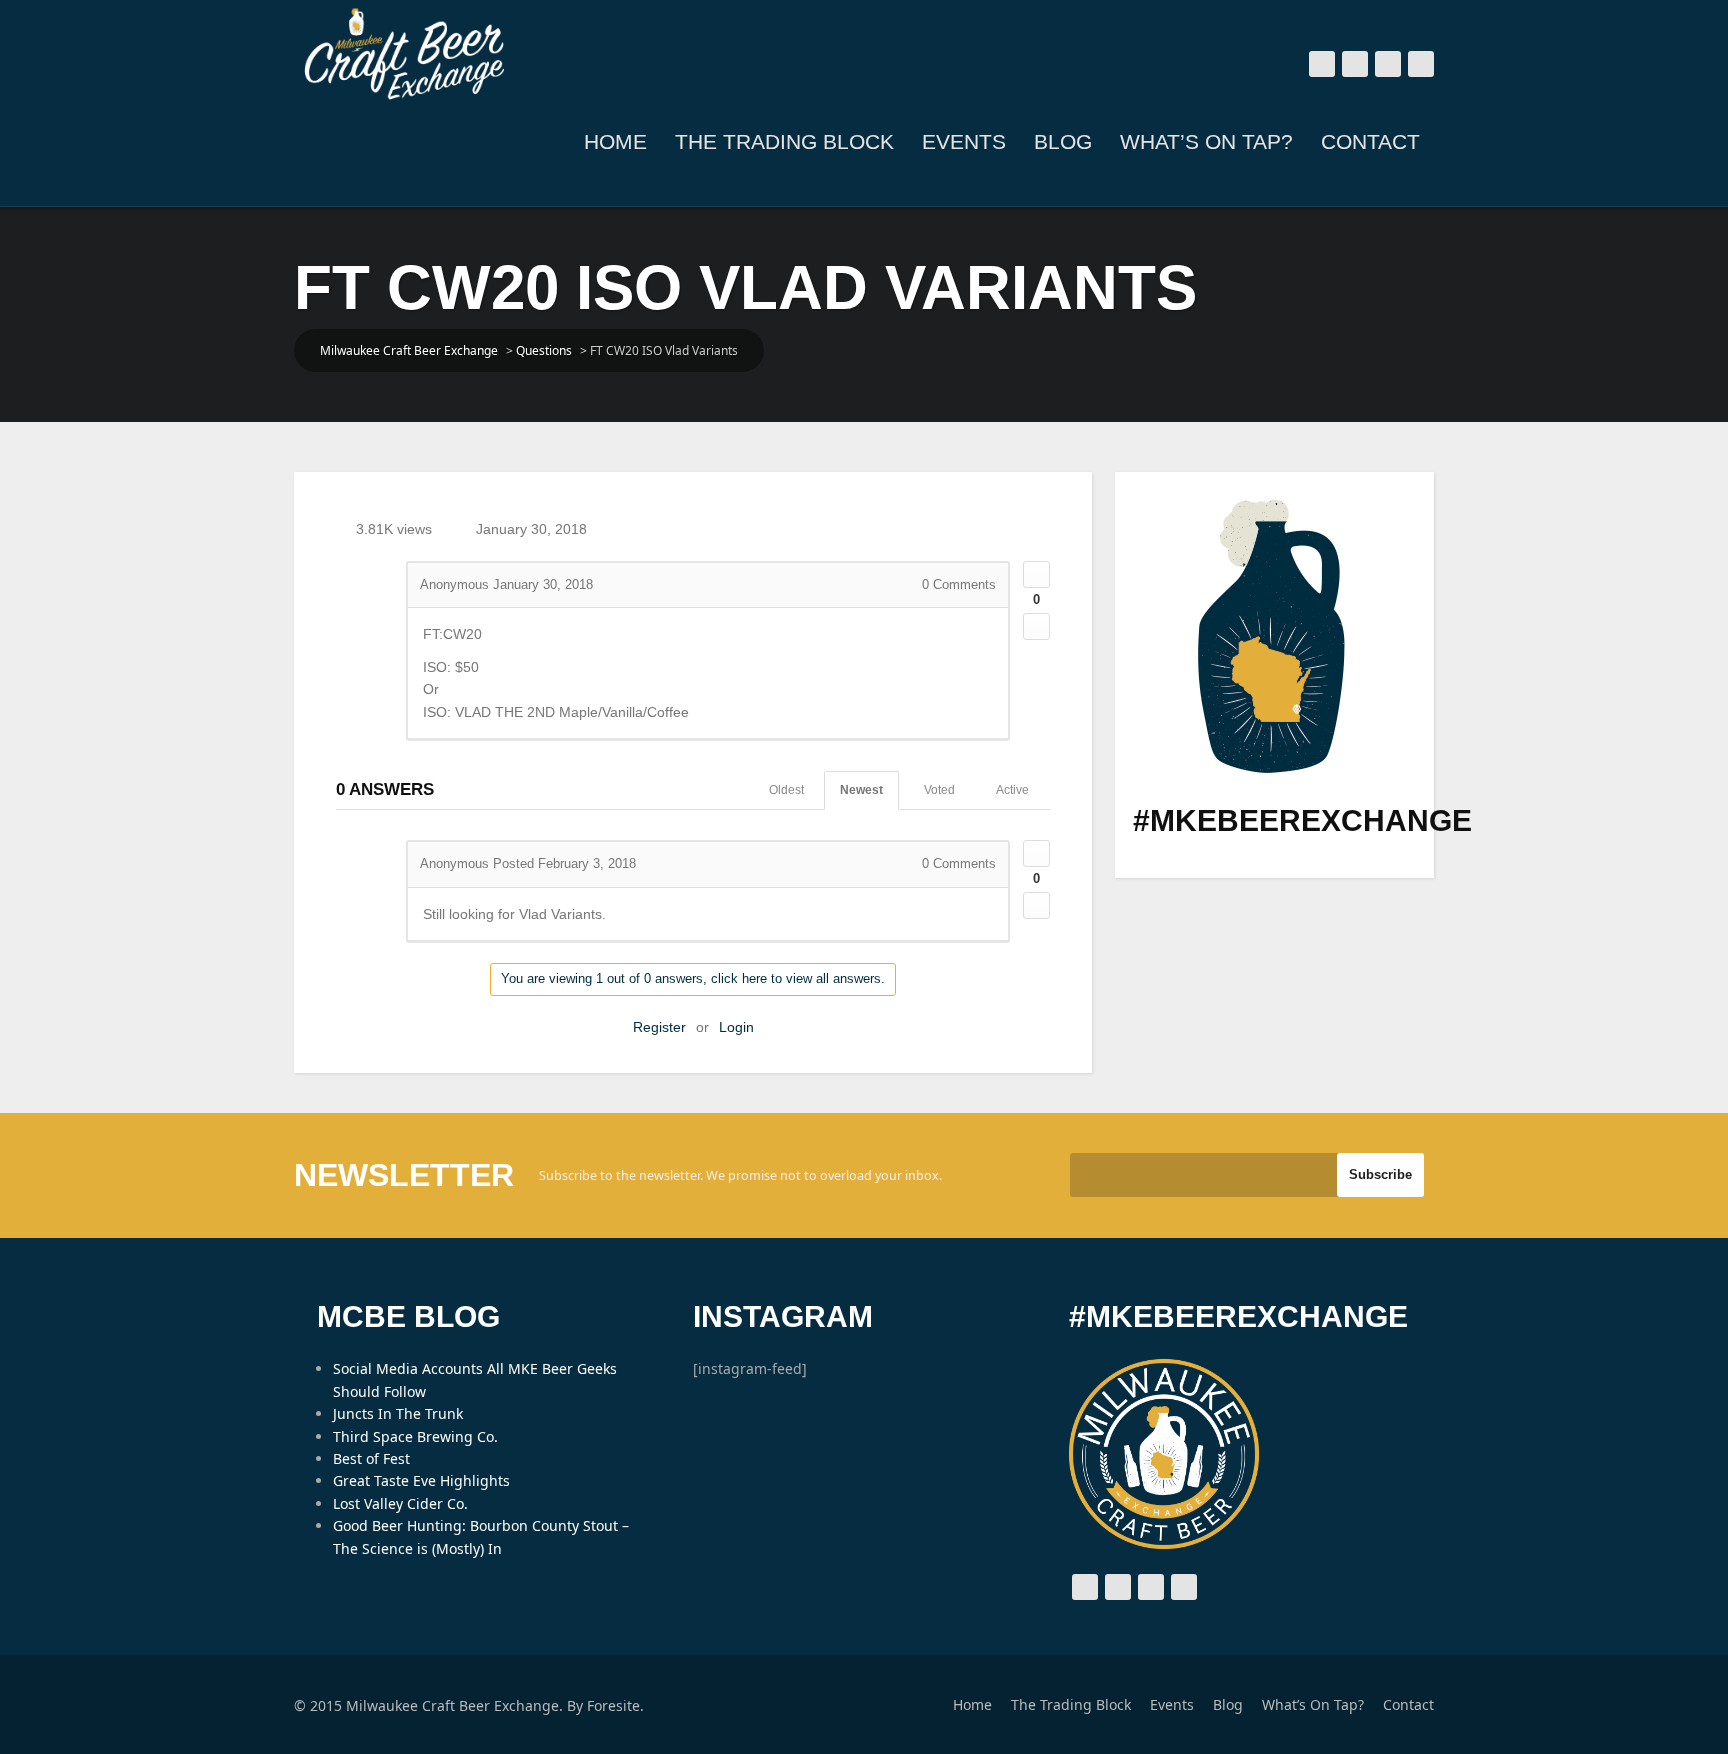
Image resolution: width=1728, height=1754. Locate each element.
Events (964, 141)
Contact (1370, 141)
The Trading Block (784, 141)
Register (659, 1027)
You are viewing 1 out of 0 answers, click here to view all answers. (693, 978)
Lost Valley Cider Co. (400, 1503)
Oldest (786, 790)
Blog (1063, 141)
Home (615, 141)
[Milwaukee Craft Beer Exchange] (404, 54)
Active (1012, 790)
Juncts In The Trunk (398, 1413)
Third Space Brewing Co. (415, 1436)
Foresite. (615, 1705)
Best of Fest (371, 1458)
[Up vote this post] (1036, 574)
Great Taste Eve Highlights (421, 1480)
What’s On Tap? (1206, 141)
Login (736, 1027)
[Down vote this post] (1036, 626)
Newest (861, 790)
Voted (939, 790)
